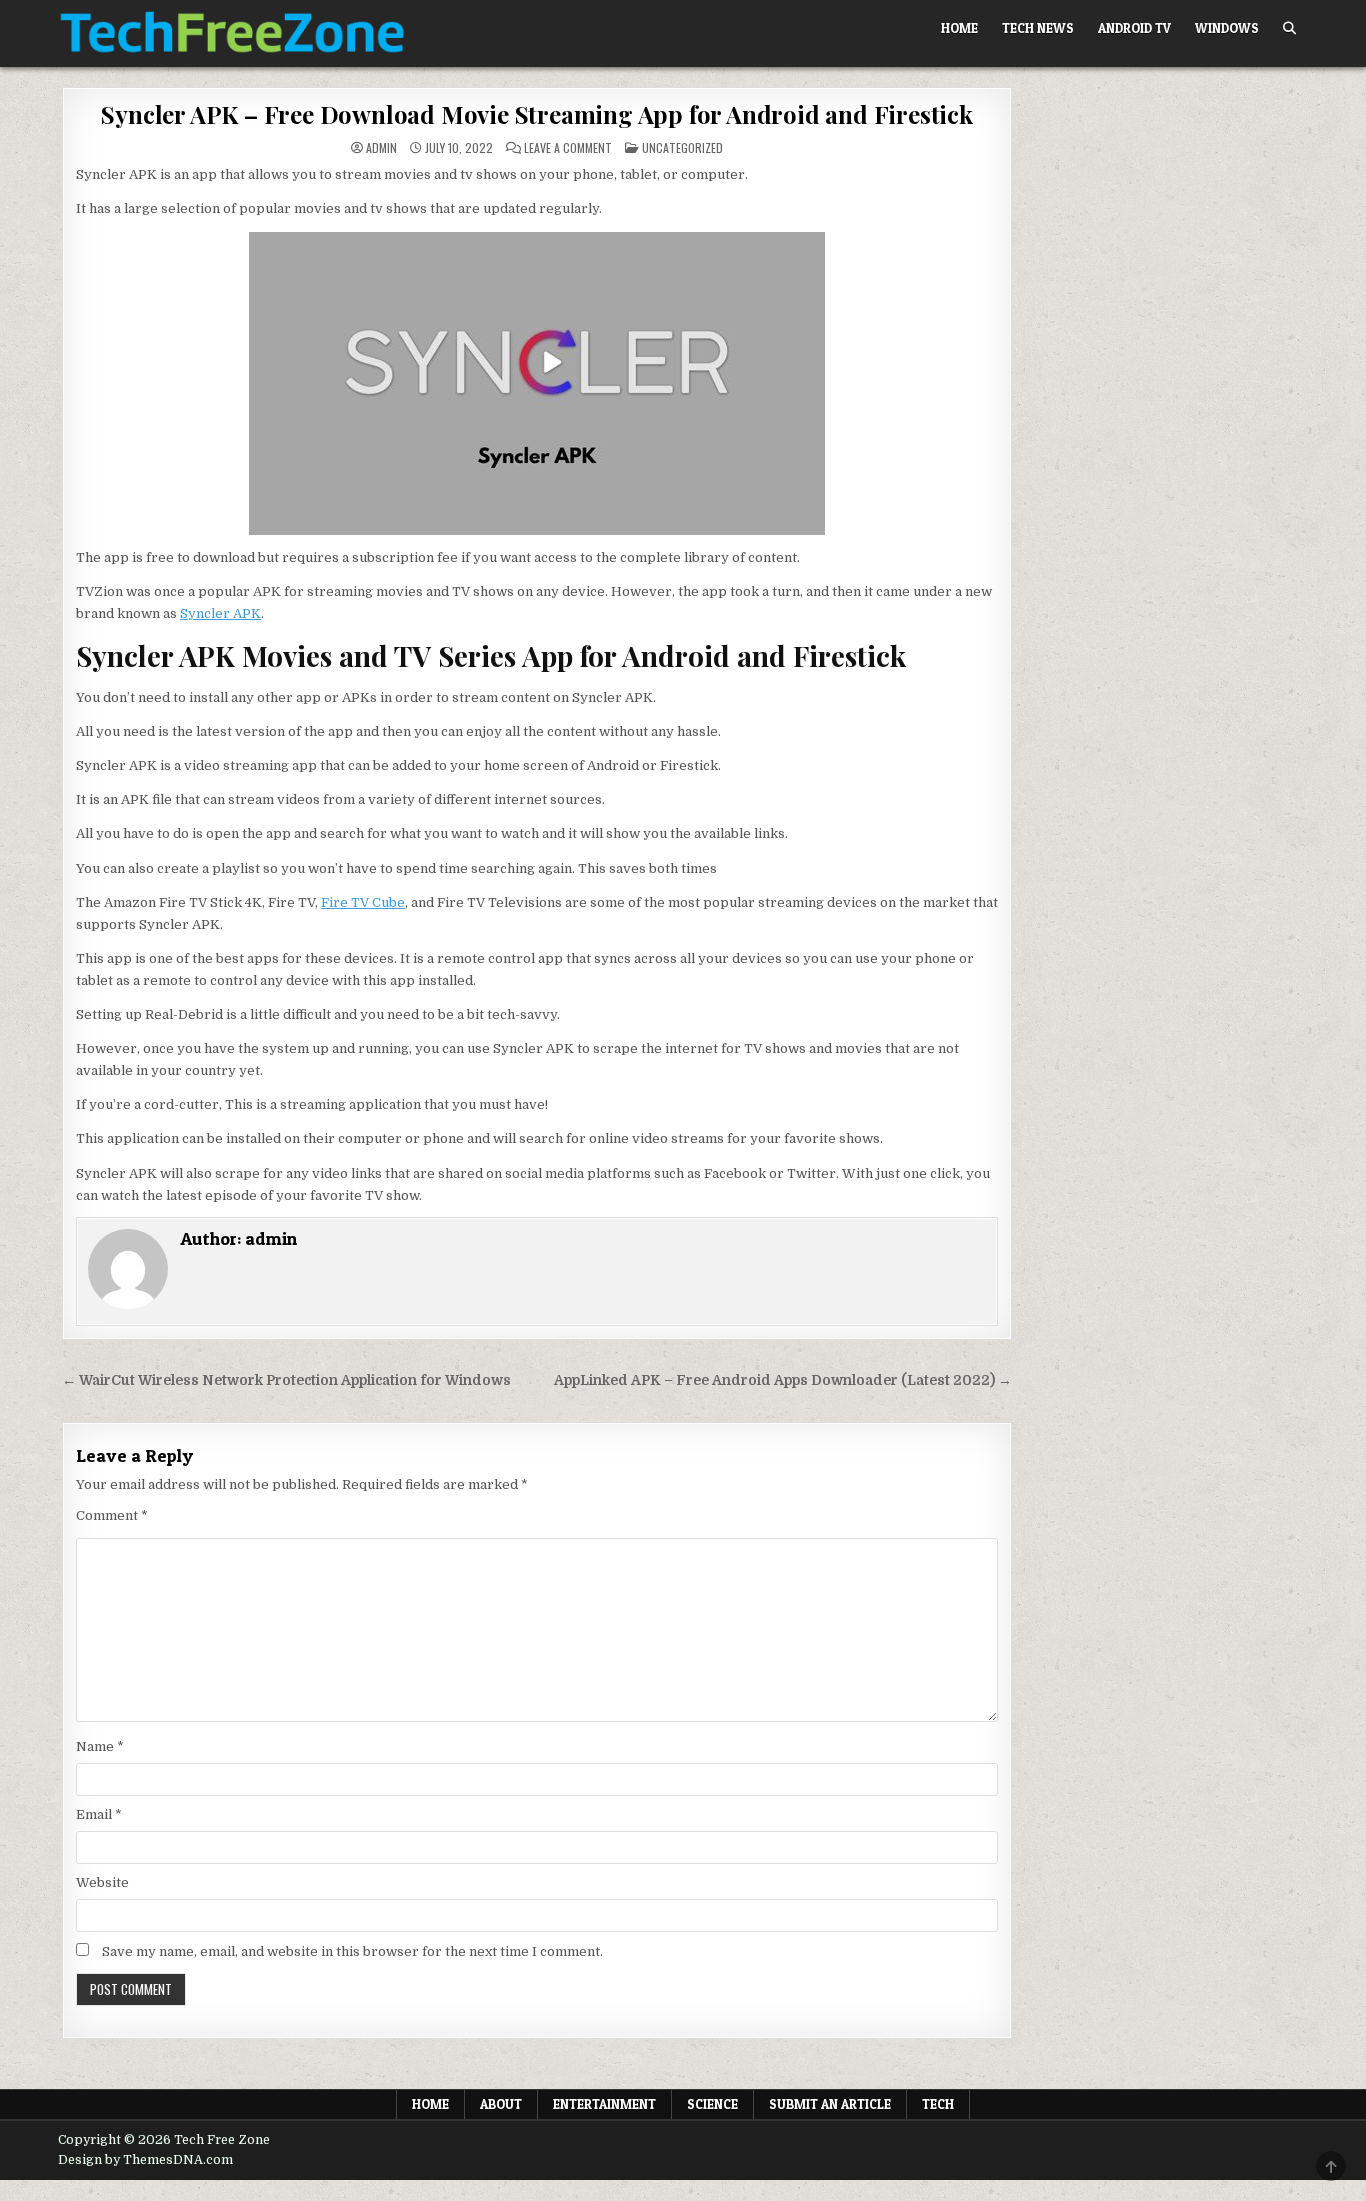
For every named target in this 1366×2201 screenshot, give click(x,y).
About (501, 2104)
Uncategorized (682, 147)
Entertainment (604, 2104)
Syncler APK (220, 613)
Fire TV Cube (363, 902)
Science (712, 2104)
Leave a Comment (568, 148)
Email (99, 1814)
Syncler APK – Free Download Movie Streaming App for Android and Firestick (536, 114)
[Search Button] (1289, 28)
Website (102, 1882)
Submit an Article (830, 2104)
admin (381, 148)
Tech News (1038, 28)
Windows (1227, 28)
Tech (938, 2104)
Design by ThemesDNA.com (145, 2160)
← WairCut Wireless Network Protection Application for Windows (286, 1380)
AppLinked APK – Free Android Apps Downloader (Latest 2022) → (783, 1380)
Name (100, 1746)
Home (959, 28)
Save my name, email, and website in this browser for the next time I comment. (352, 1951)
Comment (112, 1515)
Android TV (1134, 28)
